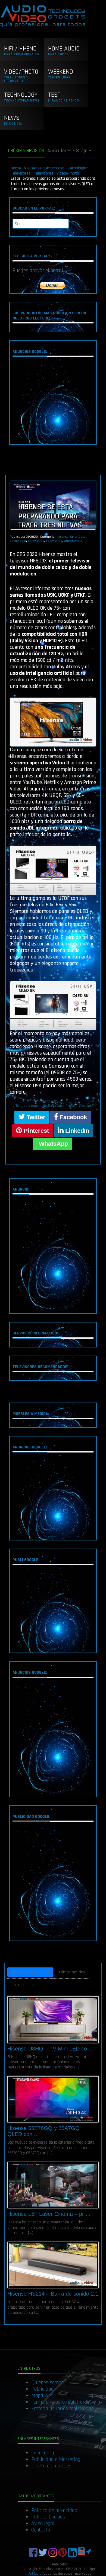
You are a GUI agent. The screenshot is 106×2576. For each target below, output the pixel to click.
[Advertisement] (53, 402)
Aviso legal (43, 2523)
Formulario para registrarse (60, 2402)
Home (16, 168)
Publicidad (43, 2389)
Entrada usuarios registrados (62, 2409)
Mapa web (42, 2395)
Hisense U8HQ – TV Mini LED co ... (50, 2049)
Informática (43, 2453)
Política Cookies (48, 2517)
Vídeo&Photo (68, 173)
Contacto (41, 2530)
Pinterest (35, 1131)
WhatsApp (53, 1144)
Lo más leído (23, 1985)
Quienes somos (47, 2382)
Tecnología (77, 168)
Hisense (35, 168)
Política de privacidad (54, 2510)
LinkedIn (76, 1131)
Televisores (21, 173)
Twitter (35, 1117)
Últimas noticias (71, 1972)
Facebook (73, 1117)
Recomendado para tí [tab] (30, 1972)
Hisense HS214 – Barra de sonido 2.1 (53, 2294)
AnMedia (35, 2574)
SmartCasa (55, 168)
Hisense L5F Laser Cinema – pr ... (49, 2214)
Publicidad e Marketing (56, 2459)
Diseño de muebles (51, 2466)
